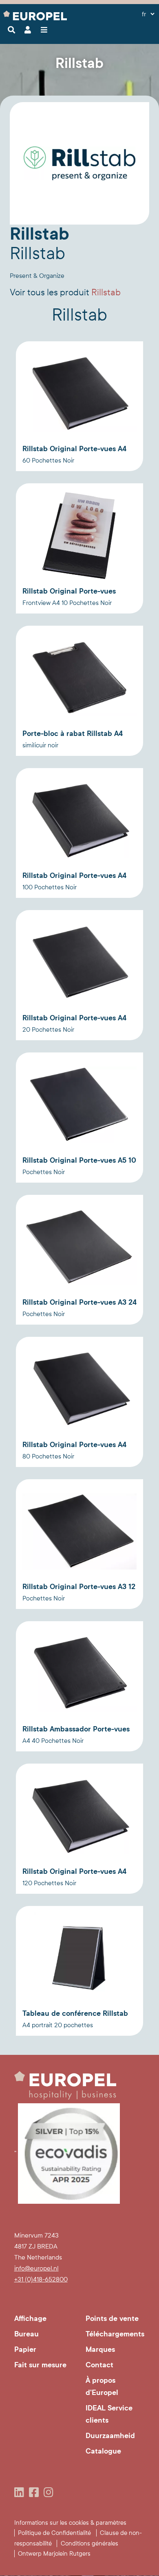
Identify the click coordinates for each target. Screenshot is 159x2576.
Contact (99, 2365)
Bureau (26, 2334)
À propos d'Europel (102, 2386)
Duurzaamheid (110, 2436)
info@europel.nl (36, 2268)
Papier (25, 2349)
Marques (100, 2349)
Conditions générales (89, 2543)
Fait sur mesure (40, 2365)
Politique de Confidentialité (54, 2533)
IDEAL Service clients (109, 2414)
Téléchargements (115, 2334)
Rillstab (65, 293)
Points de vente (112, 2318)
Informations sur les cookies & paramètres (70, 2523)
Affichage (30, 2318)
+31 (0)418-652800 (41, 2279)
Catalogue (103, 2451)
